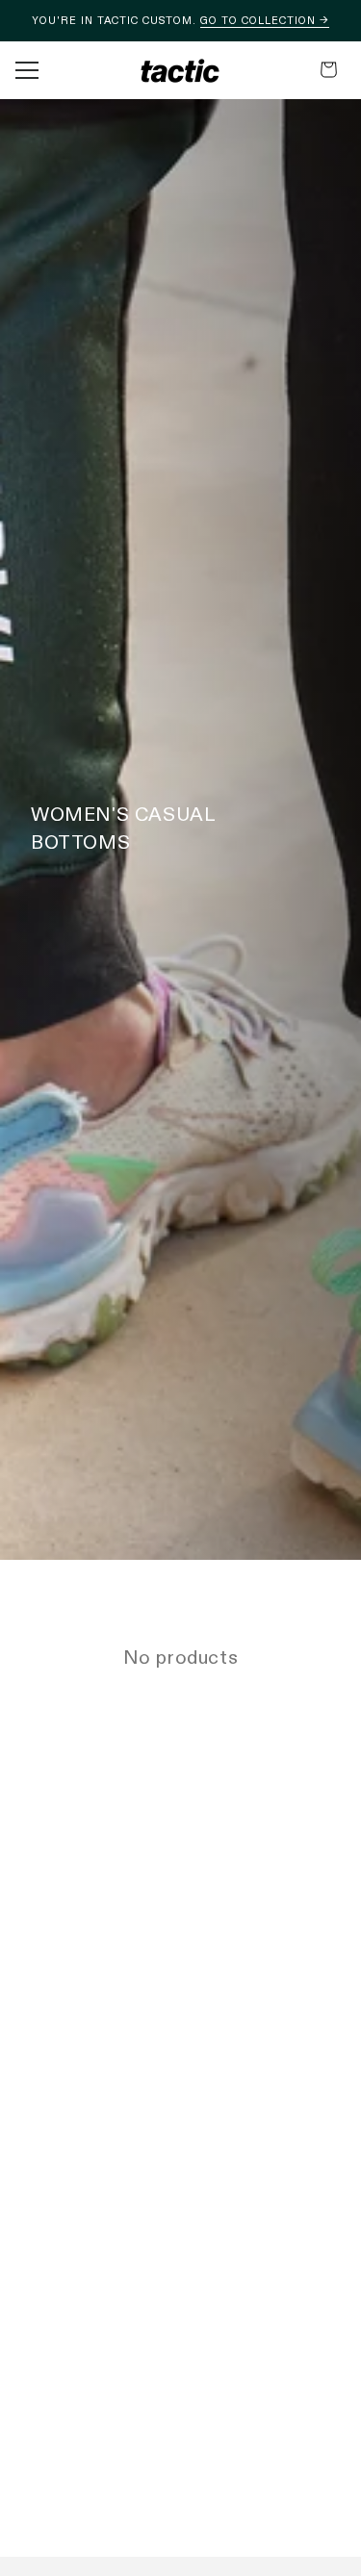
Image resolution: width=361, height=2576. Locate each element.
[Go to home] (180, 71)
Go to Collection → (265, 21)
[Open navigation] (27, 70)
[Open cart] (329, 70)
